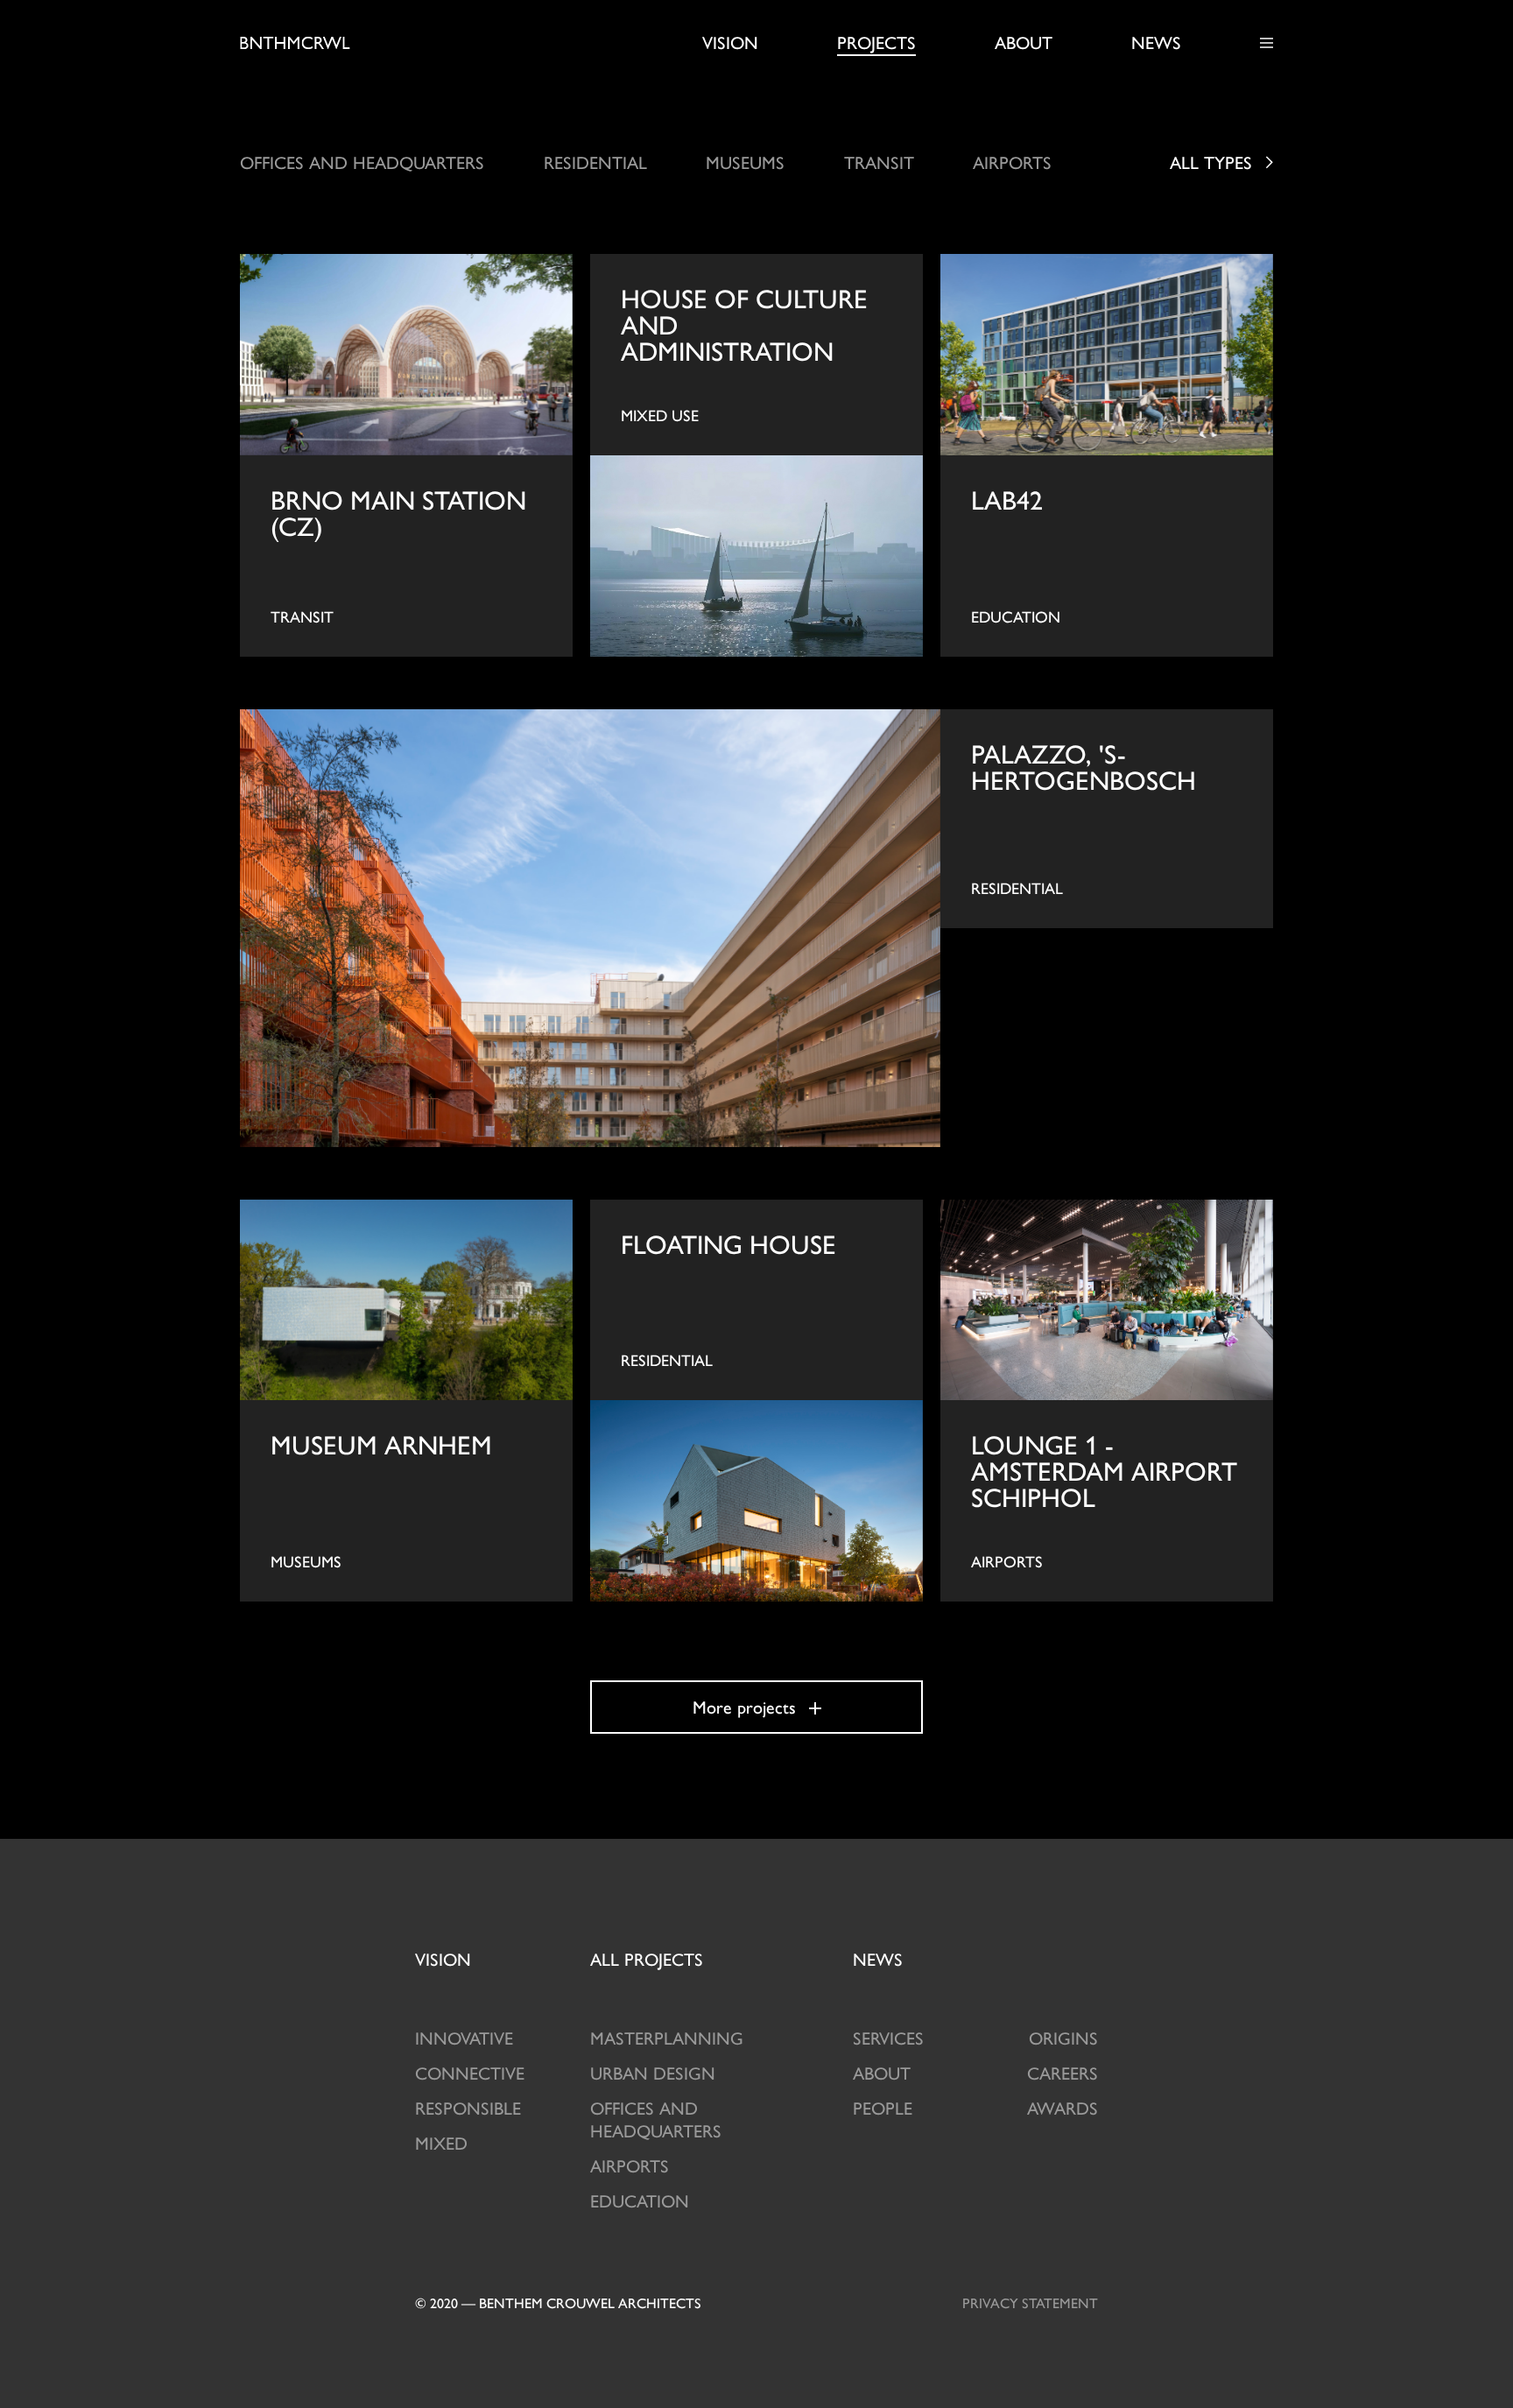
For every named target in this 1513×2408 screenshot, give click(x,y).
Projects (876, 42)
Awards (1063, 2107)
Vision (730, 42)
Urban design (653, 2072)
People (883, 2107)
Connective (470, 2072)
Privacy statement (1030, 2302)
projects (647, 1958)
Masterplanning (667, 2037)
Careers (1063, 2072)
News (1156, 42)
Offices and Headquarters (656, 2119)
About (1024, 42)
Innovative (464, 2037)
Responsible (468, 2107)
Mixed (441, 2142)
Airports (630, 2165)
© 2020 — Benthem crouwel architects (558, 2302)
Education (640, 2200)
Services (888, 2037)
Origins (1063, 2037)
